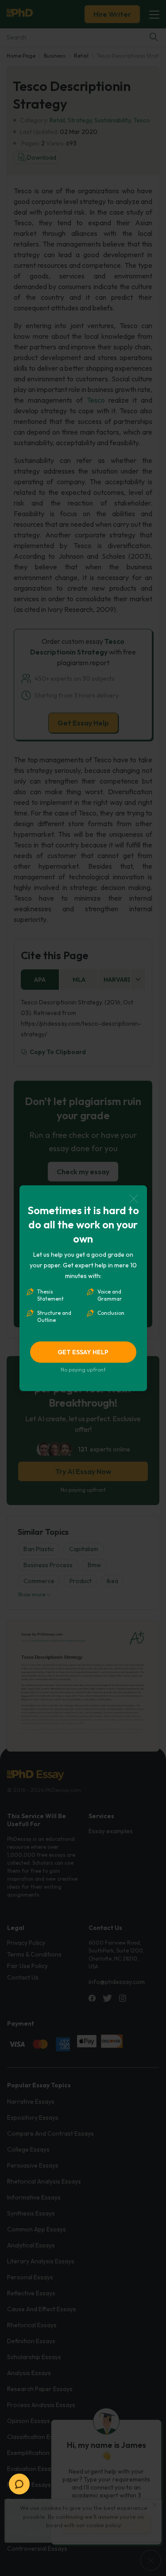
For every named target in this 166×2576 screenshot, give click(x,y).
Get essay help (83, 1352)
